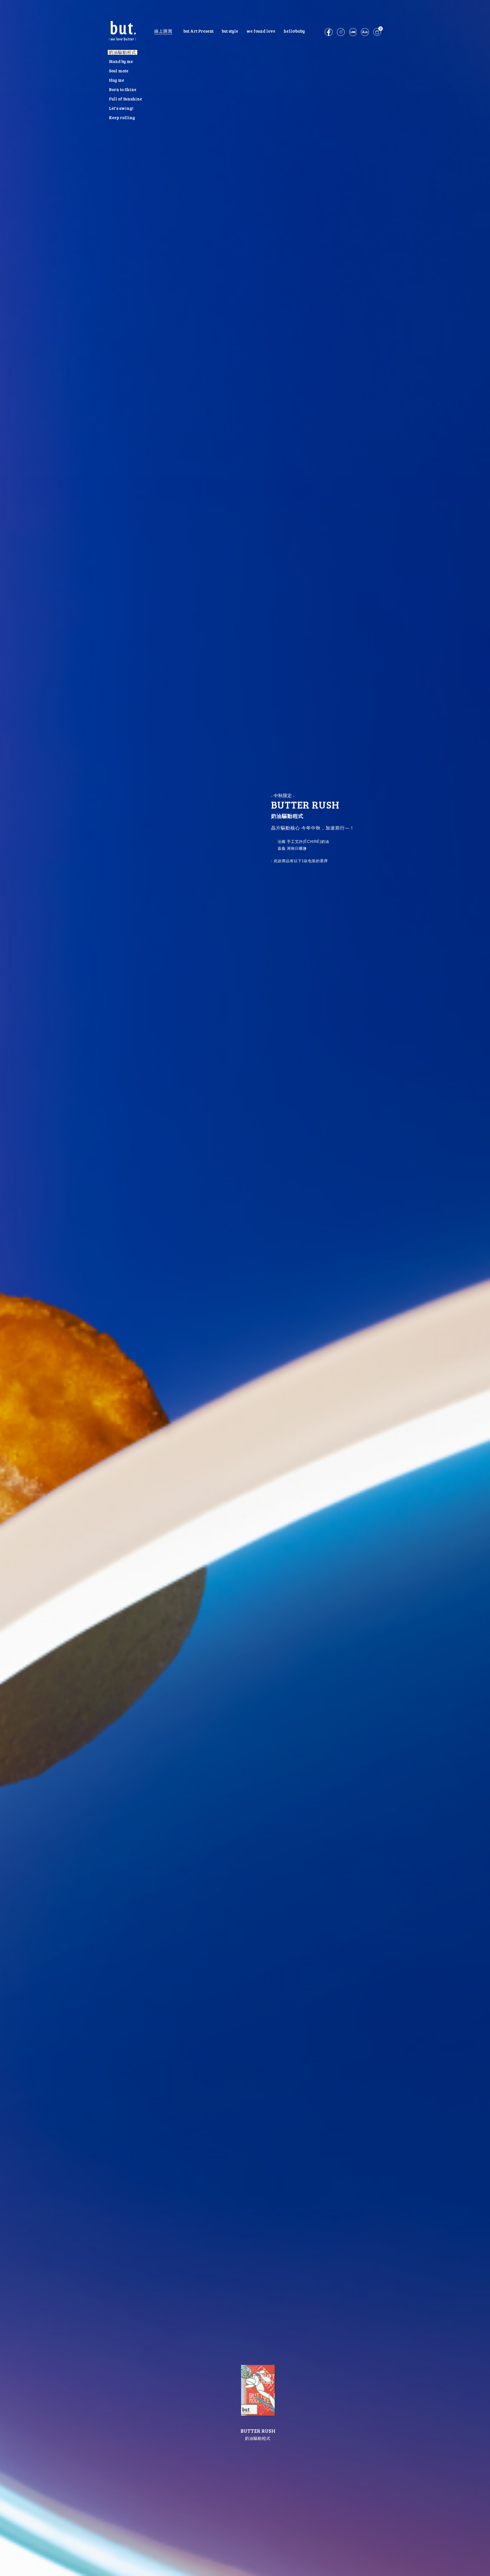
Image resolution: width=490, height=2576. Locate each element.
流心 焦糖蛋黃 (123, 95)
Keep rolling (122, 117)
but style (230, 31)
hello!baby (294, 31)
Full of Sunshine (125, 99)
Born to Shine (123, 89)
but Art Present (198, 31)
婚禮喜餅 (261, 37)
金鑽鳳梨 (118, 76)
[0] (377, 34)
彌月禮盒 (294, 37)
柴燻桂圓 (118, 114)
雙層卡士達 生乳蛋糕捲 (132, 123)
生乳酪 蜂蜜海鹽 (125, 86)
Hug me (117, 80)
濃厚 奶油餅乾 (123, 67)
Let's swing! (121, 108)
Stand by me (121, 61)
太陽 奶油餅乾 (123, 105)
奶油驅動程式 (122, 52)
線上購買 (163, 31)
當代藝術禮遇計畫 (198, 37)
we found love (261, 31)
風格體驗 (230, 37)
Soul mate (119, 71)
